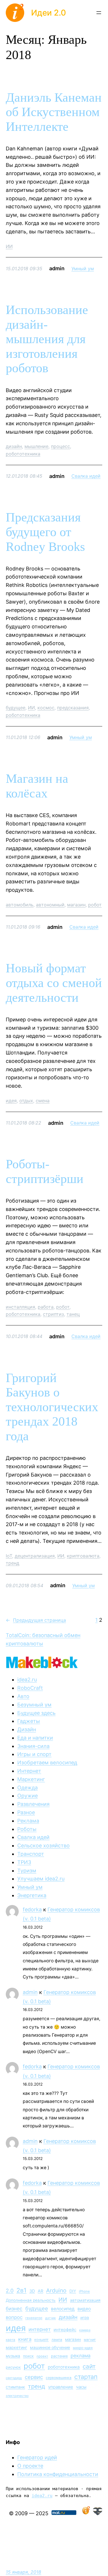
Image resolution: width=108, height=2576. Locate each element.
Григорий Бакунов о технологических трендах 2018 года (52, 1407)
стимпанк (15, 2387)
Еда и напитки (35, 1738)
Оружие (28, 1796)
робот (95, 905)
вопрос (14, 2317)
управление (61, 2387)
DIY (73, 2291)
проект (42, 2356)
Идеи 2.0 (49, 13)
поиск (28, 2356)
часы (81, 2387)
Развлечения (33, 1804)
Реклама (28, 1821)
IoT (9, 1556)
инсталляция (20, 1307)
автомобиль (20, 905)
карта (11, 2340)
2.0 (10, 2291)
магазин (76, 905)
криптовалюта (83, 1556)
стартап (86, 2377)
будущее (16, 708)
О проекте (30, 2466)
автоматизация (85, 2300)
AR (40, 2291)
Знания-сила (33, 1746)
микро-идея (83, 2348)
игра (85, 2318)
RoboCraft (30, 1688)
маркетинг (16, 2347)
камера (85, 2330)
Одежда (28, 1788)
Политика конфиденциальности (58, 2474)
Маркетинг (31, 1779)
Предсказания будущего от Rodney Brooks (45, 532)
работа (46, 1307)
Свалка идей (86, 476)
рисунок (13, 2367)
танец (73, 1314)
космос (46, 708)
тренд (13, 1563)
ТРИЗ (24, 1862)
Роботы (27, 1829)
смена (43, 1101)
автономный (50, 905)
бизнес (14, 2309)
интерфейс (65, 2330)
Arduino (56, 2290)
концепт (41, 2340)
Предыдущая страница (36, 1620)
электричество (17, 2396)
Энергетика (32, 1895)
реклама (80, 2356)
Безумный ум (34, 1705)
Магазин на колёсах (37, 786)
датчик (51, 2318)
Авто (23, 1696)
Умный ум (83, 269)
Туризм (27, 1871)
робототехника (23, 454)
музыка (13, 2356)
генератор (34, 2318)
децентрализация (35, 1556)
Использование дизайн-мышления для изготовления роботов (47, 339)
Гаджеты (29, 1721)
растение (59, 2356)
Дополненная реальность (31, 2300)
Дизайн (27, 1729)
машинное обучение (50, 2347)
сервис (34, 2377)
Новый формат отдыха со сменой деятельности (54, 983)
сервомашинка (59, 2378)
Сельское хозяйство (43, 1845)
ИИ (9, 246)
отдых (26, 1101)
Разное (26, 1812)
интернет (40, 2329)
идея (11, 1101)
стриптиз (53, 1314)
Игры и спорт (34, 1754)
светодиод (14, 2378)
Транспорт (31, 1854)
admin (30, 1992)
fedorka (32, 1909)
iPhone (84, 2291)
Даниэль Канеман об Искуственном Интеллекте (54, 112)
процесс (60, 446)
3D (32, 2291)
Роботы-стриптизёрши (45, 1171)
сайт (89, 2366)
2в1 (21, 2290)
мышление (36, 446)
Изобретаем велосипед (47, 1763)
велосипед (63, 2309)
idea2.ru (27, 1680)
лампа (57, 2340)
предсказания (73, 708)
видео (84, 2309)
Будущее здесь (36, 1713)
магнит (90, 2340)
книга (25, 2339)
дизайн (14, 446)
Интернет (29, 1771)
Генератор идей (37, 2457)
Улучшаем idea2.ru (41, 1879)
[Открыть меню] (99, 13)
